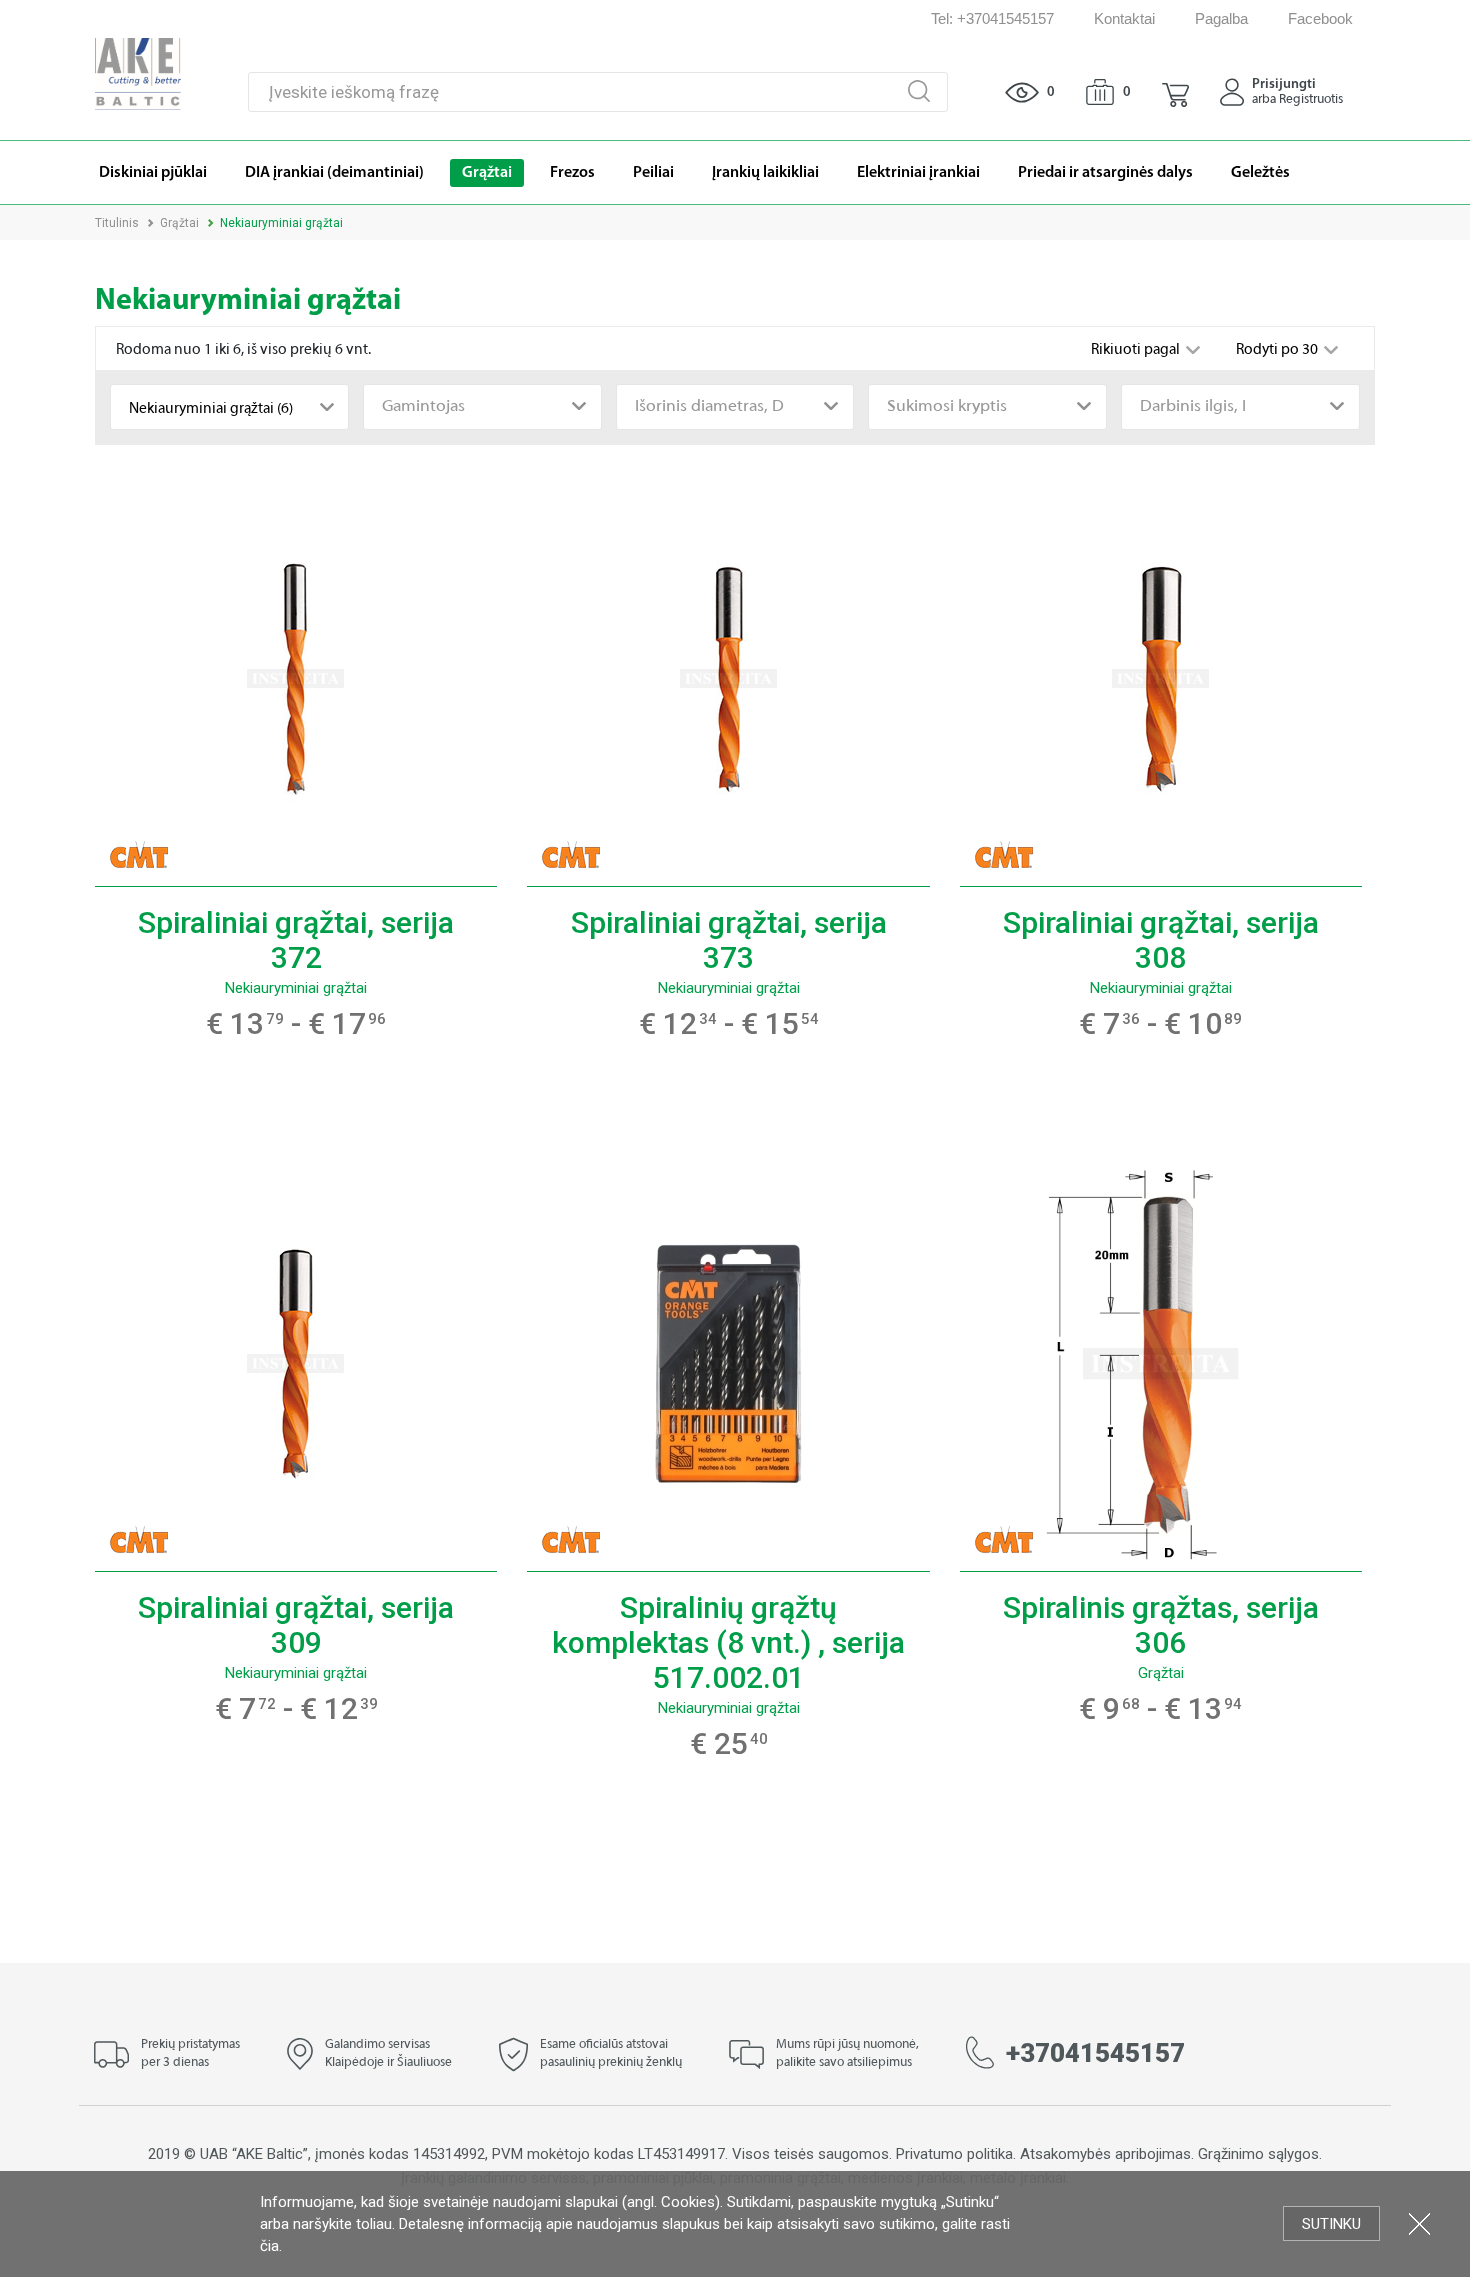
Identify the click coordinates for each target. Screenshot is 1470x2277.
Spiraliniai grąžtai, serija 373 (729, 940)
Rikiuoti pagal (1137, 350)
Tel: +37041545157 (992, 18)
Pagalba (1221, 18)
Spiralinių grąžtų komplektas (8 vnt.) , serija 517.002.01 (728, 1642)
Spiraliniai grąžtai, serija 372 (296, 940)
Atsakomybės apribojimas (1105, 2154)
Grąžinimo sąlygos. (1260, 2154)
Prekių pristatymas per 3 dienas (190, 2054)
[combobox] (229, 407)
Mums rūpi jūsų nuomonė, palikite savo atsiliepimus (847, 2054)
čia (269, 2246)
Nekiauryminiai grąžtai (296, 988)
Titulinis (117, 223)
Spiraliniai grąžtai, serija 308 (1161, 940)
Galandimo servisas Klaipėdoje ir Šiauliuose (388, 2054)
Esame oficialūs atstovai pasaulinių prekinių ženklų (611, 2054)
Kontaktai (1124, 18)
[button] (1175, 92)
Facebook (1320, 18)
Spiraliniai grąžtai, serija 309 (296, 1625)
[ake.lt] (138, 72)
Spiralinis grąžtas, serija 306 (1161, 1625)
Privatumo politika (954, 2154)
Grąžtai (179, 223)
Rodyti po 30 (1278, 350)
